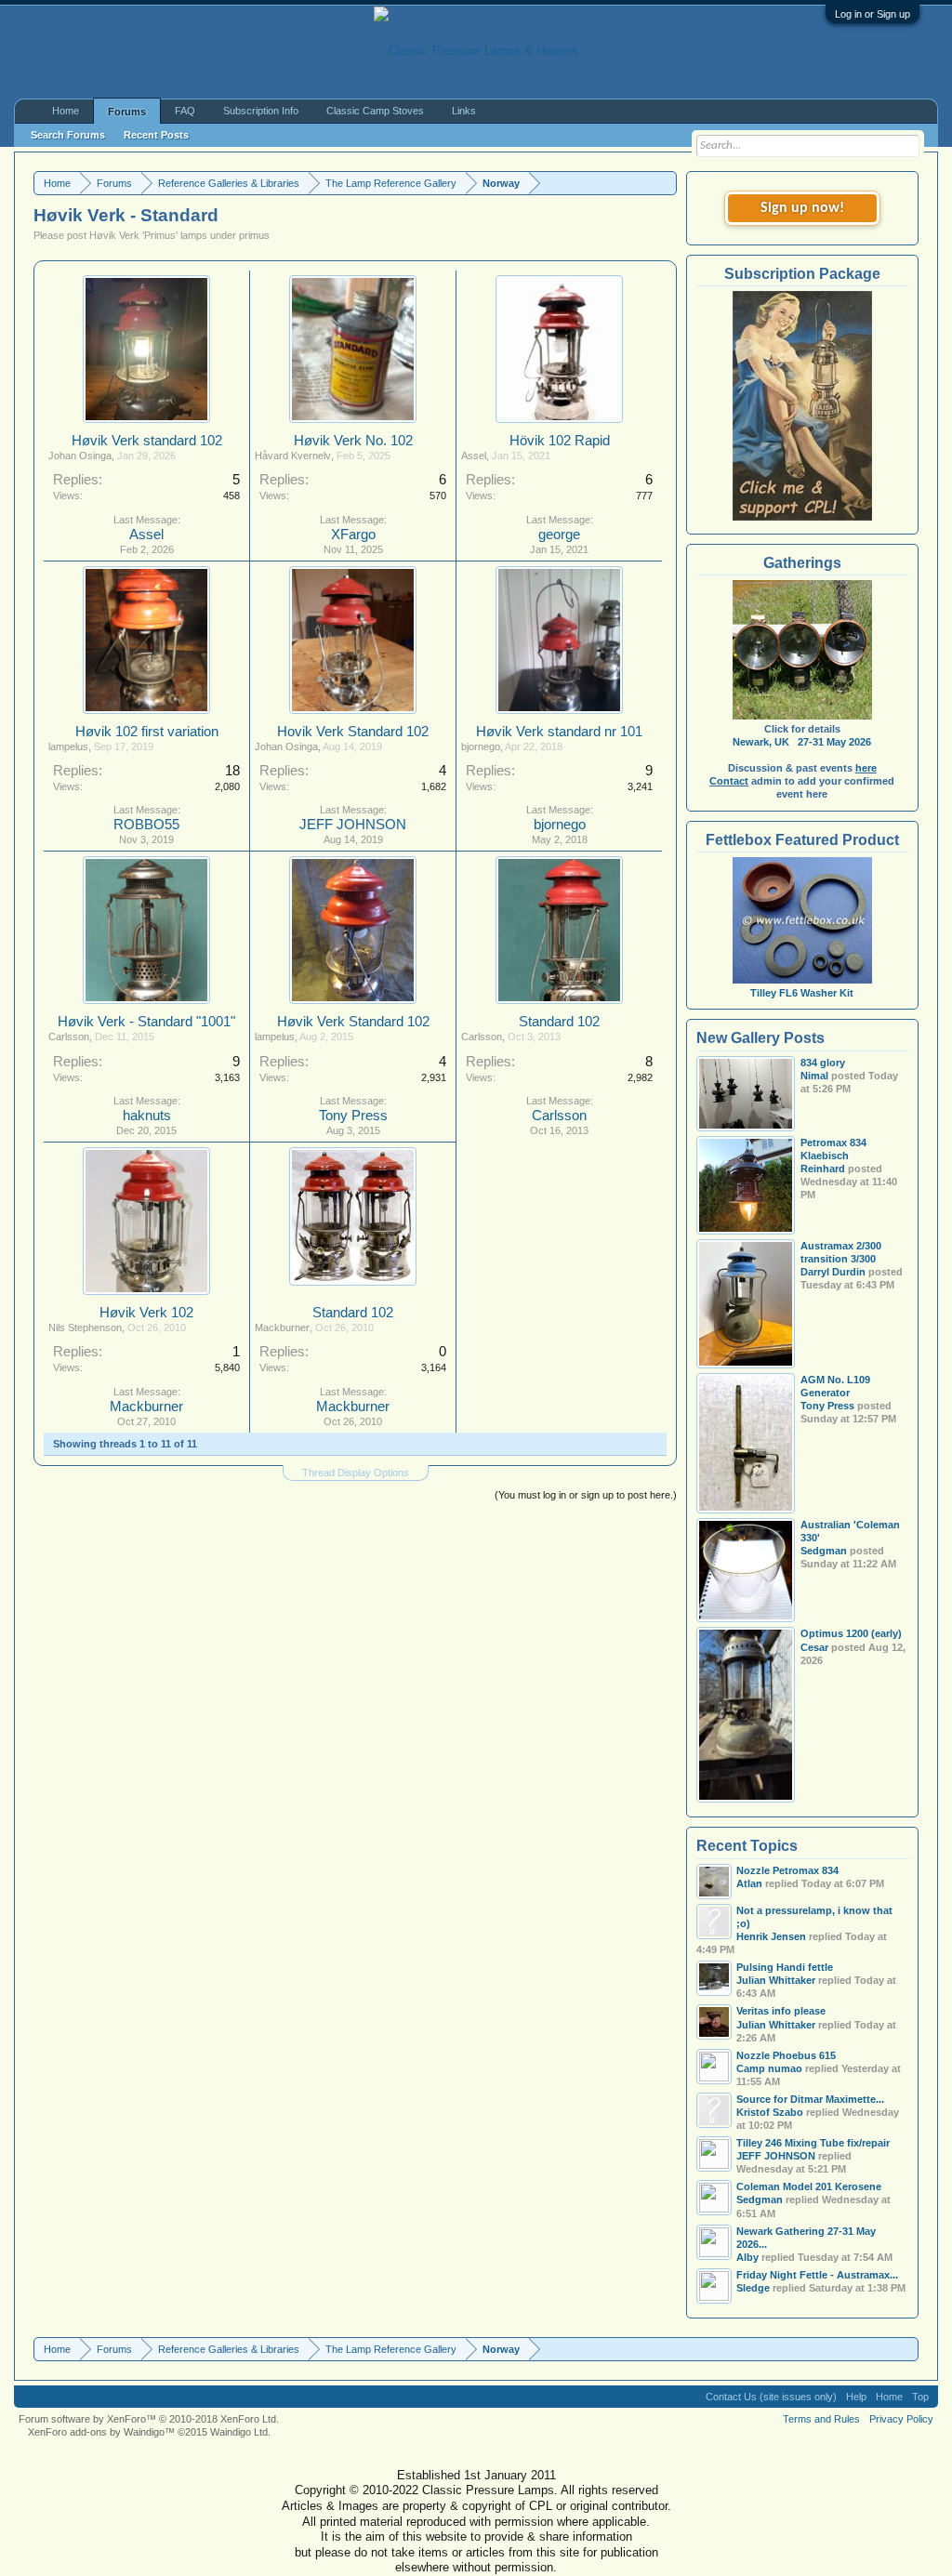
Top (920, 2397)
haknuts (147, 1116)
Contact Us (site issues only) (771, 2397)
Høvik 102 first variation (147, 732)
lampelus (68, 746)
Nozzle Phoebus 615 (786, 2055)
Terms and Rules (821, 2419)
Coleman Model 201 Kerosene (809, 2186)
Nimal (814, 1076)
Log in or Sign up (873, 14)
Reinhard (823, 1169)
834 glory (823, 1063)
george (559, 535)
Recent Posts (156, 135)
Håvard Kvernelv (293, 456)
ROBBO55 (146, 825)
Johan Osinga (80, 456)
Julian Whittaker (776, 2025)
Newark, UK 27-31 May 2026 (802, 742)
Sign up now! (802, 208)
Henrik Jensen (771, 1936)
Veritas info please (781, 2011)
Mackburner (146, 1407)
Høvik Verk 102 (146, 1313)
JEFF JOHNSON (353, 825)
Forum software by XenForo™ (149, 2419)
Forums (127, 112)
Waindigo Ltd (239, 2432)
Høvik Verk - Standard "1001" (146, 1022)
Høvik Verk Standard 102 (353, 1022)
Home (66, 111)
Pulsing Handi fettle (785, 1967)
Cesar (814, 1647)
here (866, 768)
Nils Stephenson (85, 1328)
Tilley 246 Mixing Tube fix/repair (813, 2143)
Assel (146, 535)
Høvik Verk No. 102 (353, 441)
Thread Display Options (356, 1473)
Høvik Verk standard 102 (147, 441)
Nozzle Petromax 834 (787, 1870)
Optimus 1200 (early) (851, 1633)
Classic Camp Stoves (375, 111)
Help (856, 2397)
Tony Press (353, 1116)
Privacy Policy (901, 2419)
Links (464, 111)
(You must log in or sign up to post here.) (586, 1495)
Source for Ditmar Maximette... (810, 2099)
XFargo (353, 535)
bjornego (481, 746)
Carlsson (69, 1037)
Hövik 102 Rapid (560, 441)
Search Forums (68, 135)
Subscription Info (261, 111)
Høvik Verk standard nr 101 (559, 732)
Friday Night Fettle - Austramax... (817, 2275)
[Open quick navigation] (665, 183)
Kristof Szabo (770, 2112)
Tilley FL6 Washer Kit (802, 993)
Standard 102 (559, 1022)
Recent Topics (747, 1846)
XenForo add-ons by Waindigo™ (101, 2432)
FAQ (185, 111)
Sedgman (824, 1551)
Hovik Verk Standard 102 (353, 732)
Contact (729, 781)
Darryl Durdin (833, 1272)
